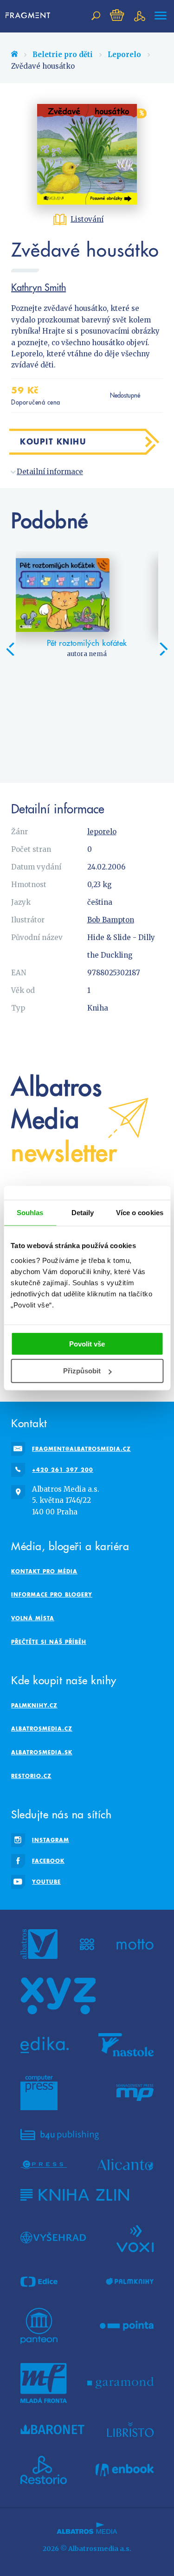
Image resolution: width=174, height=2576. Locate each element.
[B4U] (60, 2135)
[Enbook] (125, 2470)
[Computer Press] (39, 2093)
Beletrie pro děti (63, 55)
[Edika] (45, 2045)
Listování (87, 219)
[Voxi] (135, 2238)
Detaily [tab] (83, 1213)
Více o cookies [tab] (140, 1213)
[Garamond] (120, 2383)
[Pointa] (127, 2326)
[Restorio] (44, 2470)
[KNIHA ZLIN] (75, 2195)
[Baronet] (52, 2429)
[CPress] (44, 2165)
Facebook (48, 1861)
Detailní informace (50, 472)
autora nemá (87, 654)
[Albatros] (39, 1944)
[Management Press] (135, 2093)
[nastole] (126, 2045)
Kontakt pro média (44, 1571)
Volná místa (33, 1618)
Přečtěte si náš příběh (49, 1642)
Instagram (51, 1840)
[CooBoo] (87, 1944)
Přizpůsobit (82, 1371)
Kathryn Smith (39, 287)
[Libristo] (130, 2429)
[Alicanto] (126, 2165)
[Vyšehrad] (53, 2238)
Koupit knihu (53, 441)
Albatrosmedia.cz (42, 1729)
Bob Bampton (111, 920)
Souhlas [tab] (30, 1213)
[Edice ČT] (39, 2282)
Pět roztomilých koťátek (87, 643)
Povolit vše (87, 1343)
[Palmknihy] (130, 2282)
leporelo (102, 832)
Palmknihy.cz (34, 1705)
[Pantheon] (39, 2326)
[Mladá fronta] (44, 2383)
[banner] (30, 16)
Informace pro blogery (52, 1594)
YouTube (46, 1882)
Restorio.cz (31, 1776)
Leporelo (124, 55)
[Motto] (135, 1944)
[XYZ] (58, 1996)
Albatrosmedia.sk (42, 1752)
